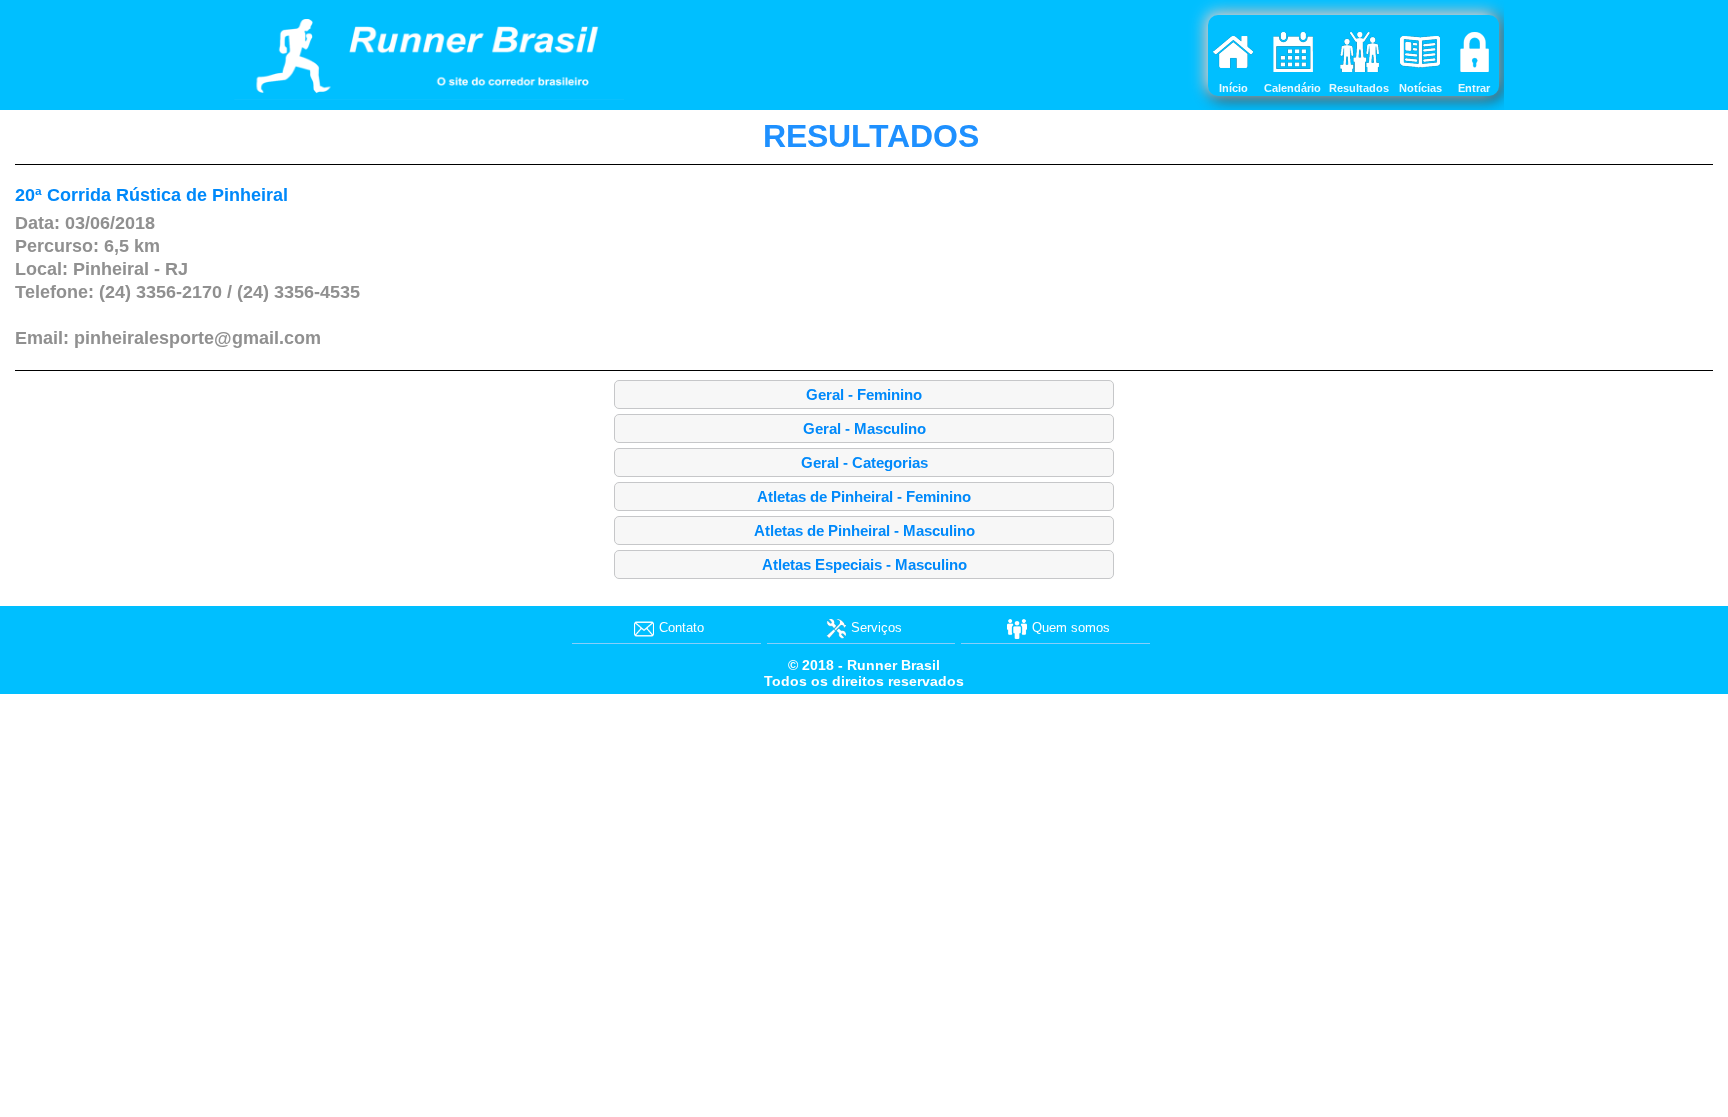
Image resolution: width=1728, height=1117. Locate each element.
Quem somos (1071, 627)
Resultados (1359, 88)
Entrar (1474, 88)
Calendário (1292, 88)
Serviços (876, 627)
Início (1233, 88)
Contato (681, 627)
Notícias (1420, 88)
